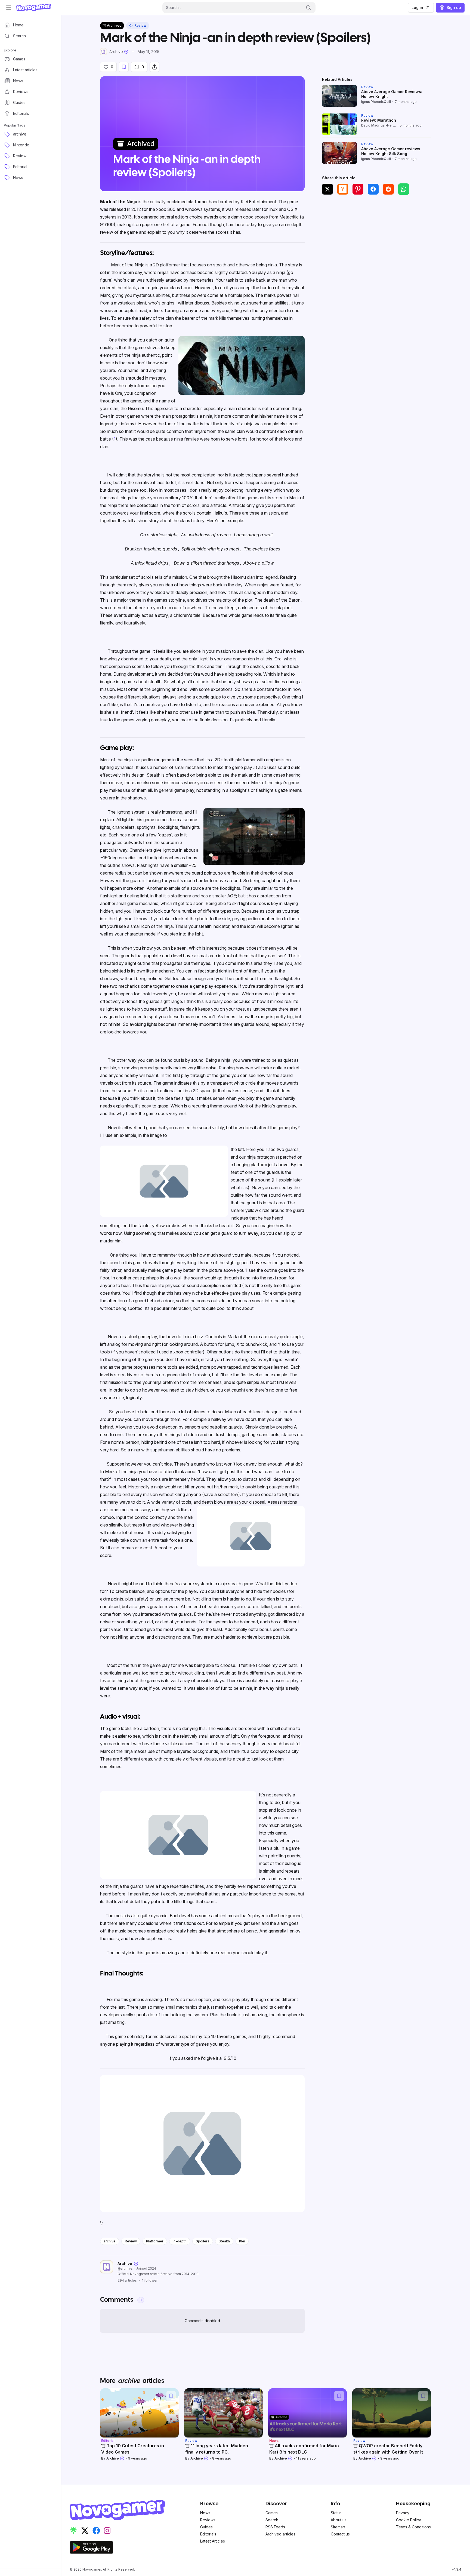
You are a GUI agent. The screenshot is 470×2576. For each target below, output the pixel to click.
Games (272, 2513)
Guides (206, 2527)
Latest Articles (213, 2541)
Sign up (454, 7)
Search (272, 2520)
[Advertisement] (376, 240)
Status (336, 2513)
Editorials (208, 2534)
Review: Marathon (379, 120)
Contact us (340, 2534)
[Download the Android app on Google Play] (91, 2547)
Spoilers (203, 2241)
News (205, 2513)
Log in (417, 7)
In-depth (180, 2241)
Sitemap (338, 2527)
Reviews (208, 2520)
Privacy (403, 2513)
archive (110, 2241)
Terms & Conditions (413, 2527)
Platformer (155, 2241)
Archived (114, 25)
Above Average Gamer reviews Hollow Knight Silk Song (391, 151)
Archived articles (280, 2534)
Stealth (224, 2241)
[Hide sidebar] (9, 8)
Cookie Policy (409, 2520)
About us (339, 2520)
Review (131, 2241)
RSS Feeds (275, 2527)
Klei (242, 2241)
